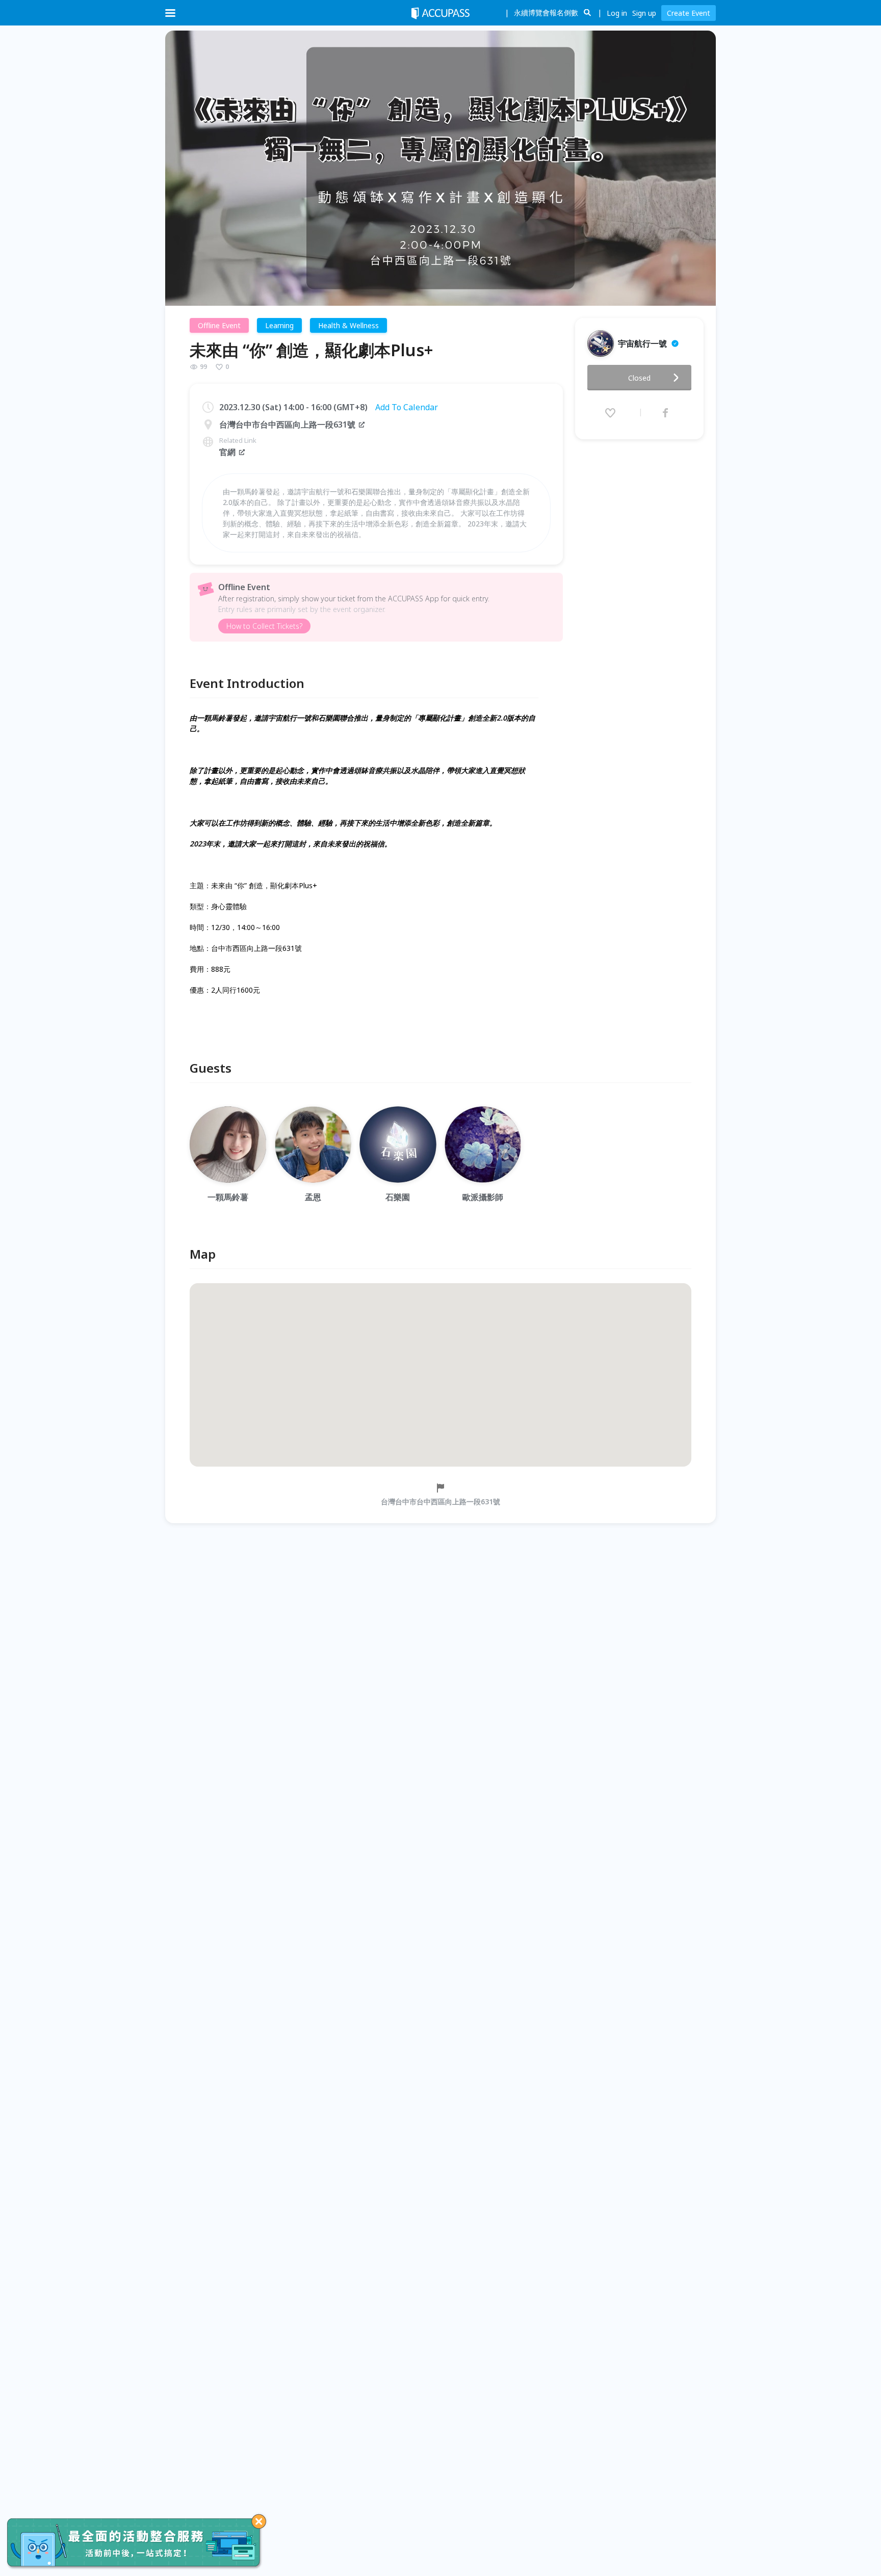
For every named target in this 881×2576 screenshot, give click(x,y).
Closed (639, 378)
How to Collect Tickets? (264, 626)
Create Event (689, 13)
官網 (227, 452)
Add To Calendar (407, 407)
